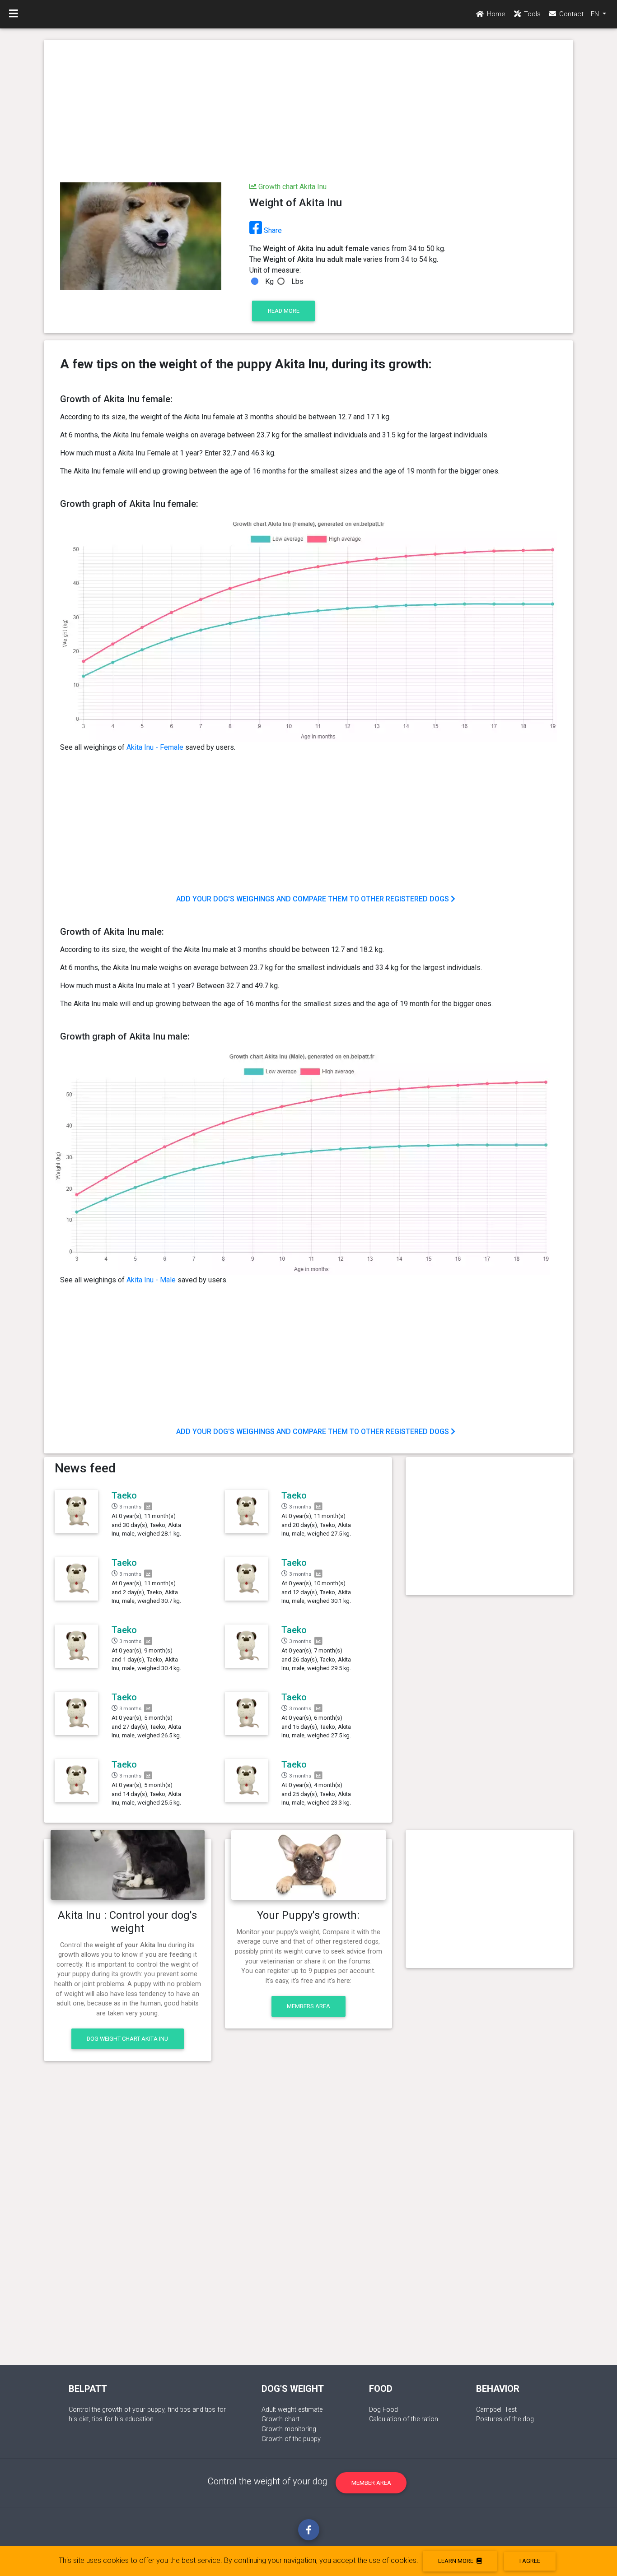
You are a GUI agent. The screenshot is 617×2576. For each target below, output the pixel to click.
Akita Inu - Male (151, 1280)
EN (596, 14)
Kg (269, 281)
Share (272, 230)
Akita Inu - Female (155, 747)
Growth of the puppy (291, 2439)
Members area (308, 2006)
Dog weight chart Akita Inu (127, 2039)
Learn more (456, 2561)
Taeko (124, 1495)
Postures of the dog (505, 2419)
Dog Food (383, 2410)
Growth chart (280, 2419)
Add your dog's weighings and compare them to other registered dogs (313, 899)
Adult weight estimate (292, 2410)
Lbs (297, 281)
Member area (371, 2483)
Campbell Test (496, 2410)
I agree (530, 2561)
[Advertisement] (308, 112)
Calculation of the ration (404, 2419)
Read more (284, 311)
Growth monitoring (289, 2429)
